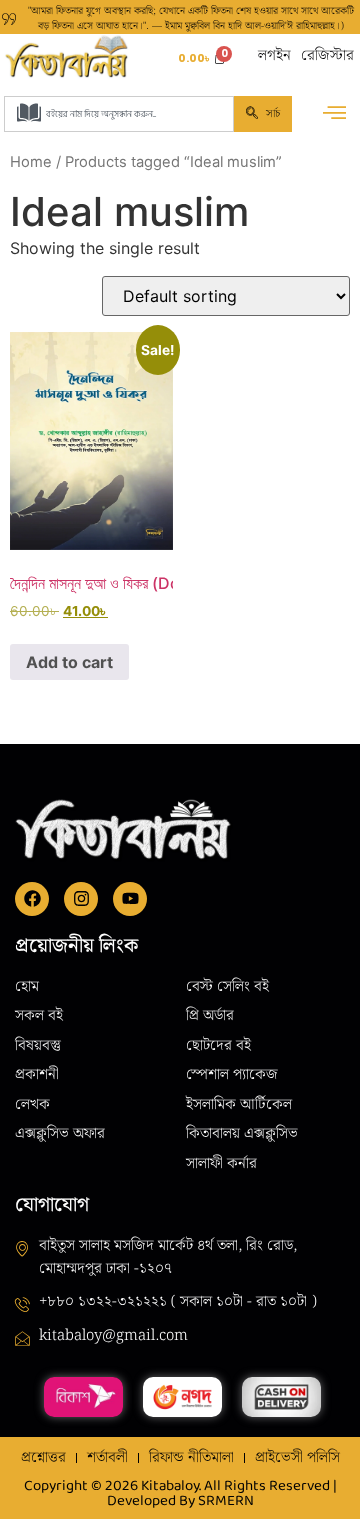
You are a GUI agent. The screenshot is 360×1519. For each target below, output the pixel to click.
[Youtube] (130, 899)
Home (31, 162)
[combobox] (119, 114)
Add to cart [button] (69, 662)
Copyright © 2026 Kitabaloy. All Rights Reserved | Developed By (180, 1494)
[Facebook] (32, 899)
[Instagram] (81, 899)
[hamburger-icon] (334, 114)
